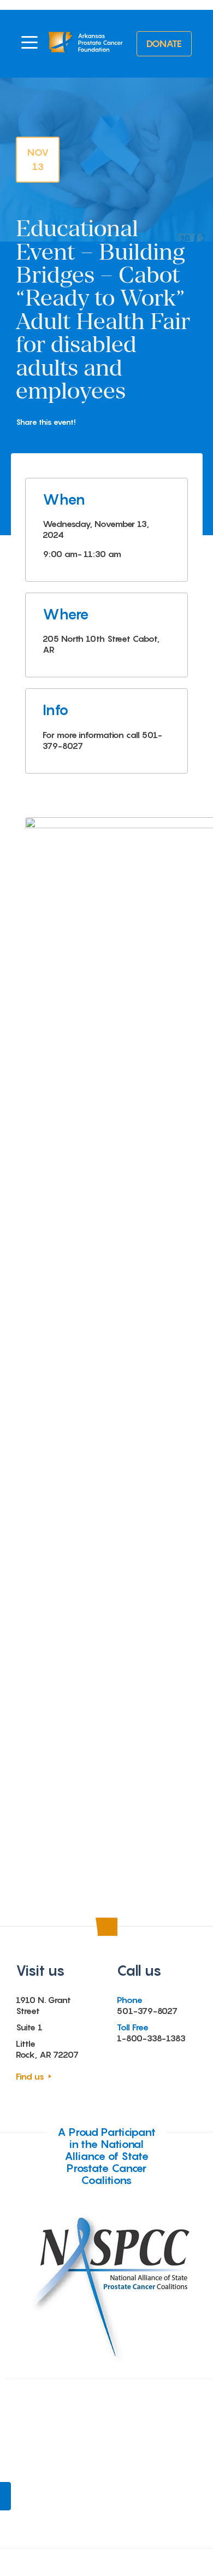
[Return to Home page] (86, 44)
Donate (164, 43)
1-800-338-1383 (151, 2038)
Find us (30, 2076)
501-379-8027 (147, 2011)
